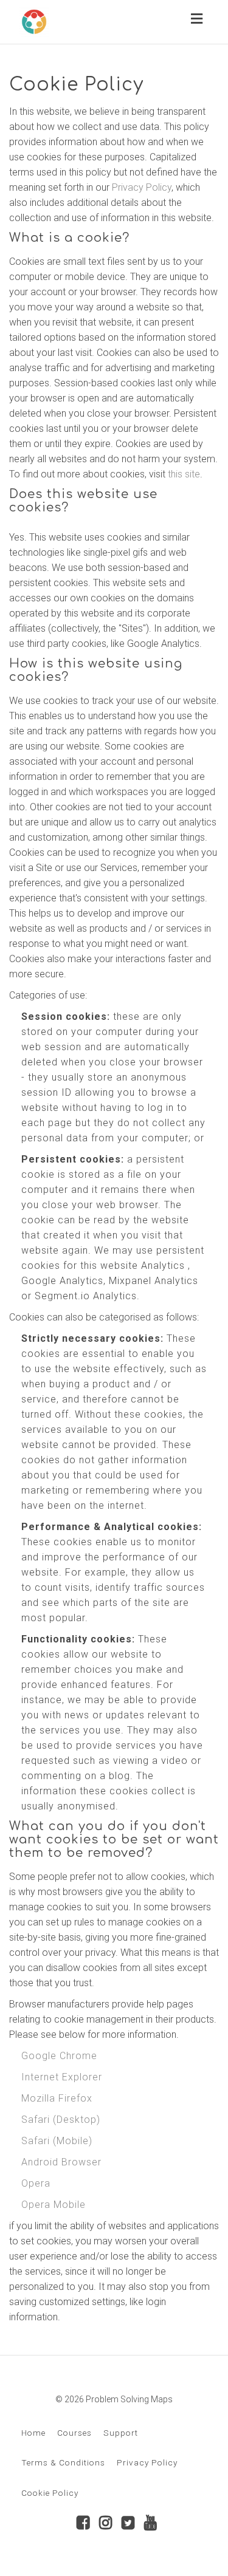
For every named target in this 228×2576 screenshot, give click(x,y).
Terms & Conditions (63, 2462)
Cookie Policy (50, 2493)
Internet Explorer (62, 2077)
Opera (36, 2183)
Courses (74, 2433)
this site (184, 474)
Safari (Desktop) (61, 2120)
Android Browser (61, 2162)
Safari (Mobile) (57, 2141)
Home (33, 2433)
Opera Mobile (54, 2205)
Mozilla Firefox (57, 2098)
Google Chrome (59, 2056)
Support (121, 2433)
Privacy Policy (142, 187)
